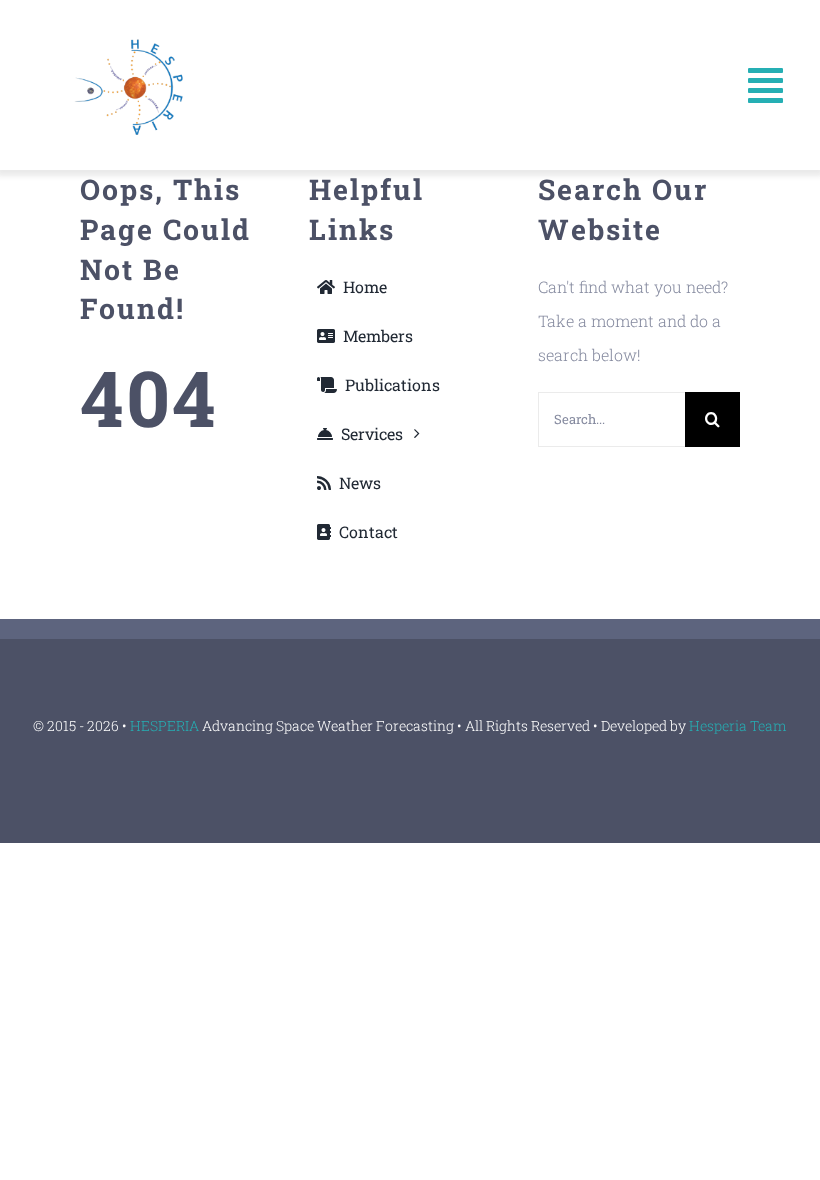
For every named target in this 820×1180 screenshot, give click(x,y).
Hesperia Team (738, 725)
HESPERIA (166, 725)
